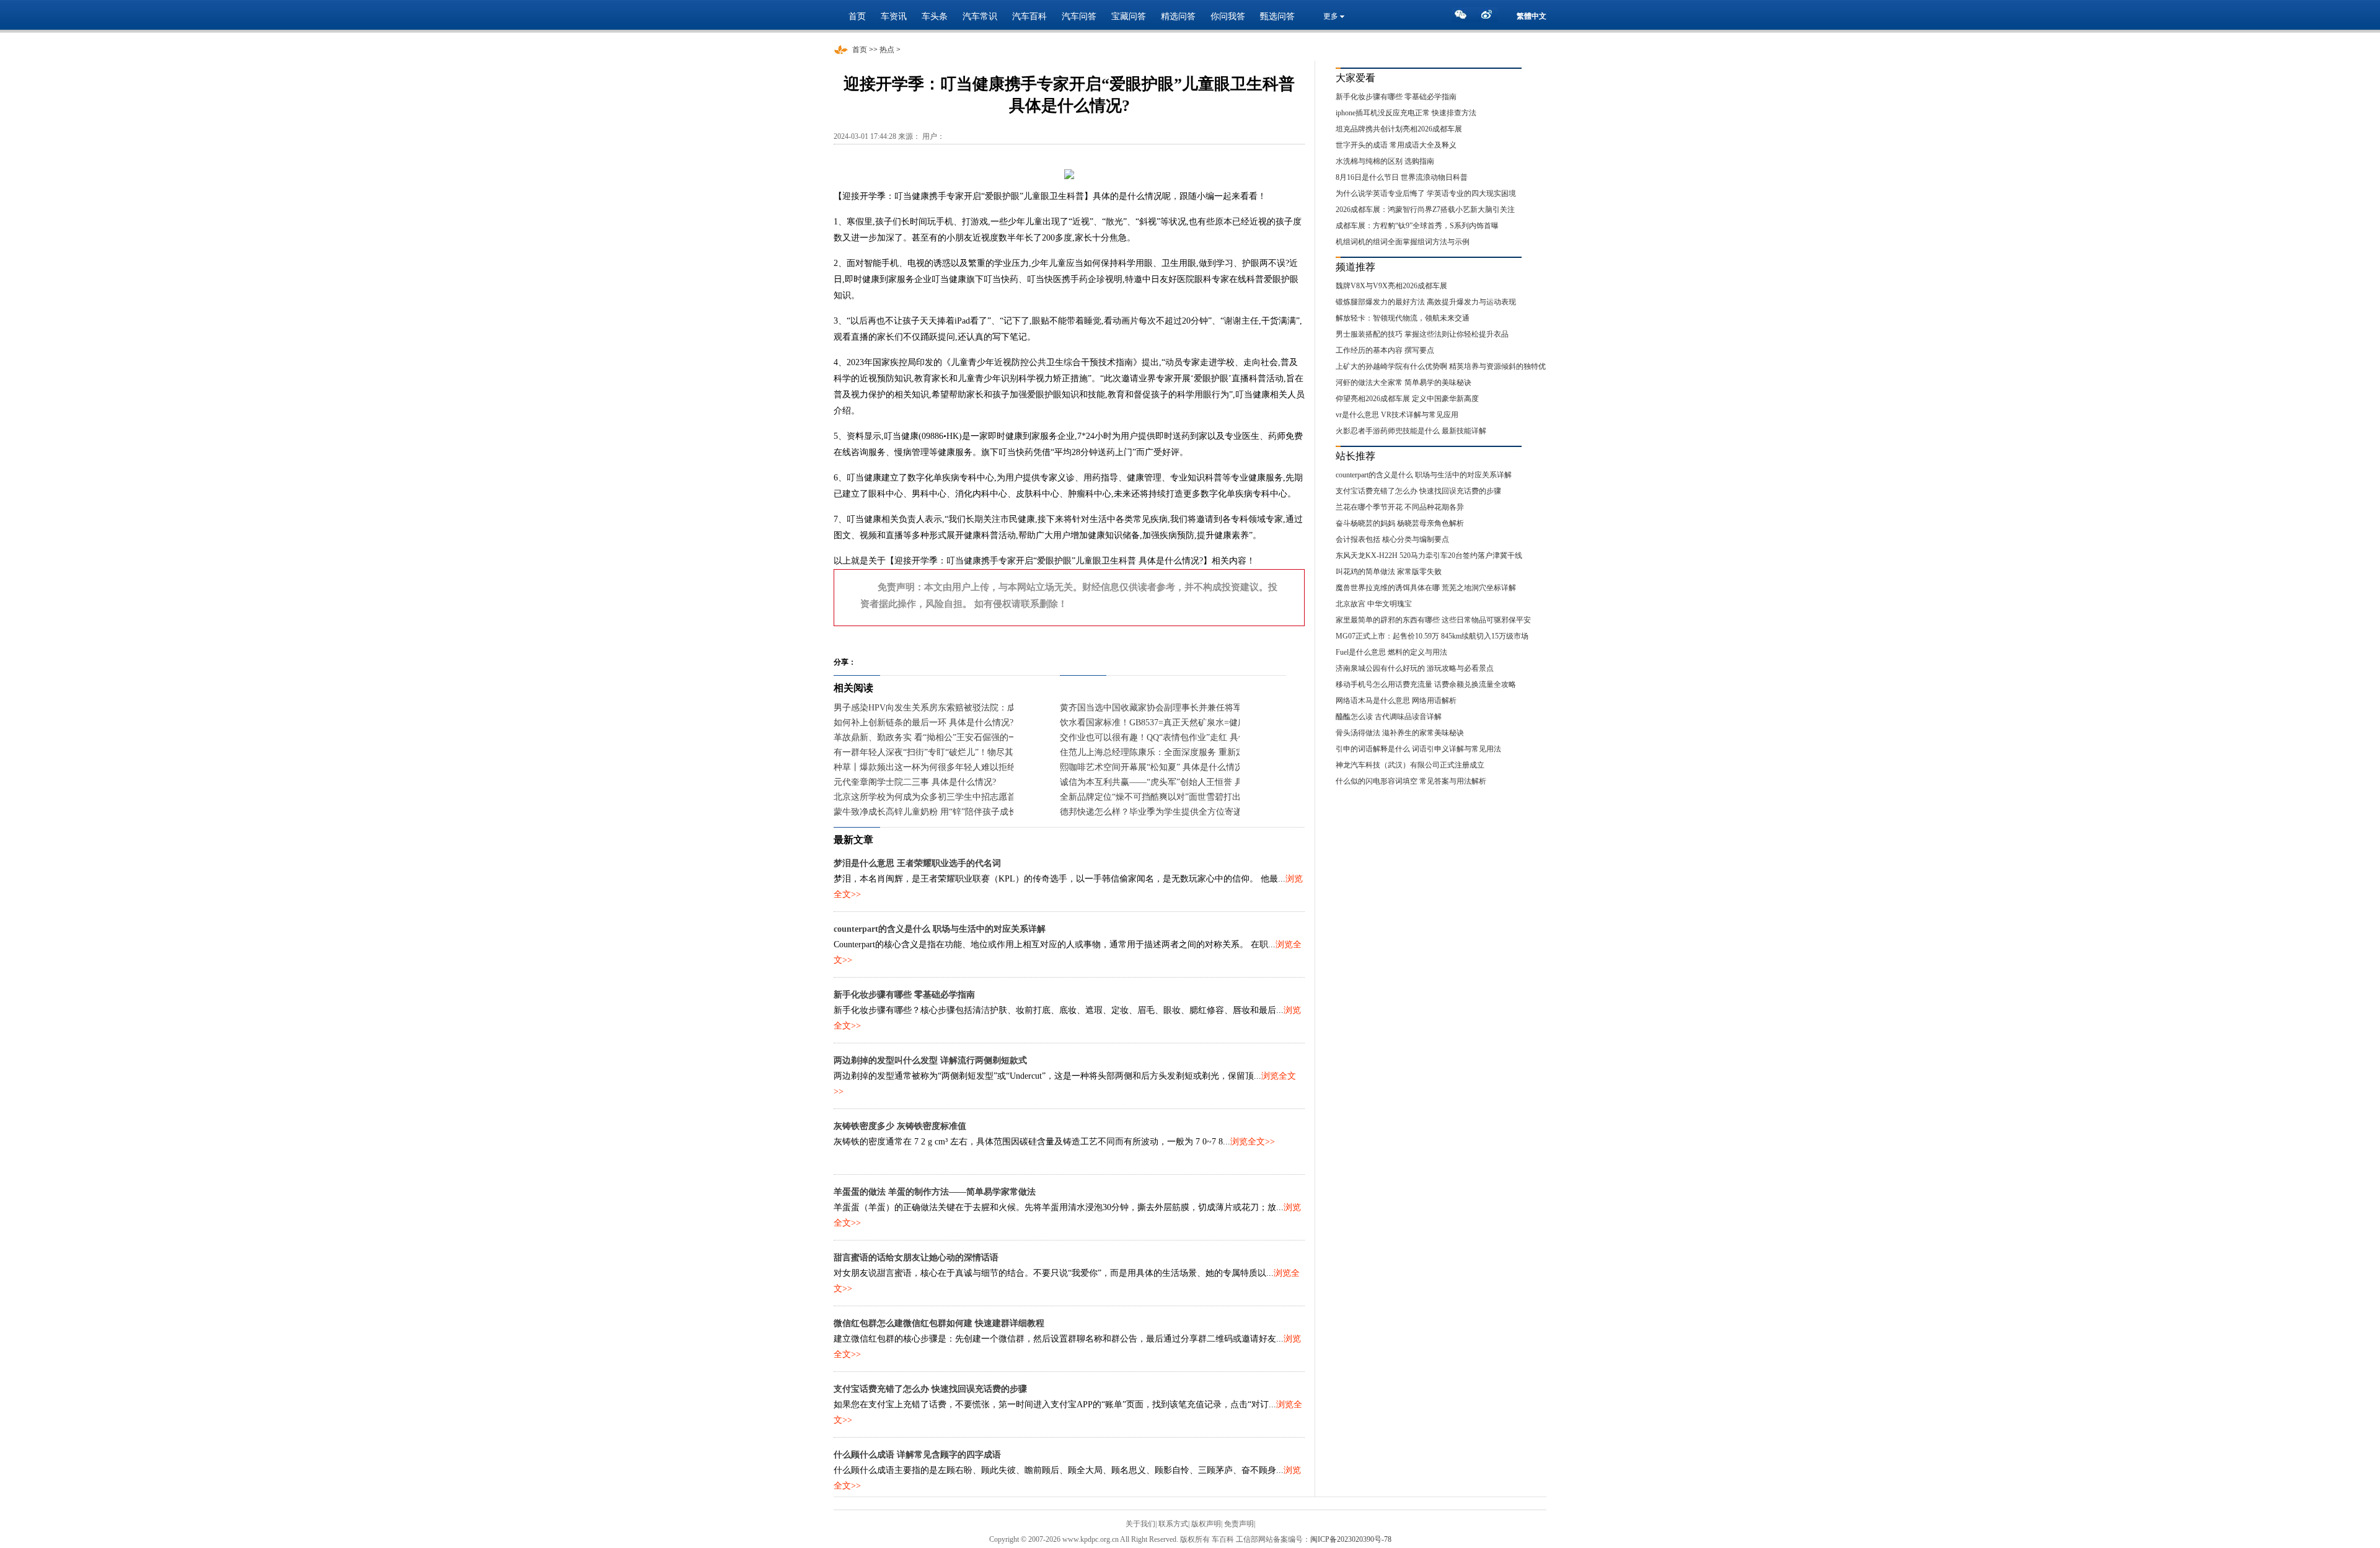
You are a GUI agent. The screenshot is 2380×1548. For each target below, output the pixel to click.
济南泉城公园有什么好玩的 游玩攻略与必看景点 (1415, 668)
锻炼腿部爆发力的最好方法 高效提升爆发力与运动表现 (1426, 302)
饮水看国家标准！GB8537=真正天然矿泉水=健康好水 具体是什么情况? (1195, 723)
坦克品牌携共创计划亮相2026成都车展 (1399, 129)
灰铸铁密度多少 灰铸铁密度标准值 (900, 1126)
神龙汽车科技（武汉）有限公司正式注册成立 (1410, 765)
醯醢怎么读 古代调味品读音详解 (1389, 717)
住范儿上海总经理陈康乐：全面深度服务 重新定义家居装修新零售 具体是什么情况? (1220, 752)
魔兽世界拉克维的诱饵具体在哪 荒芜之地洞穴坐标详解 (1426, 588)
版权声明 (1206, 1524)
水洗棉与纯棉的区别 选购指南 (1385, 161)
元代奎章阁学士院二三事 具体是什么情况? (915, 782)
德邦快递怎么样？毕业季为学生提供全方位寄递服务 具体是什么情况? (1193, 812)
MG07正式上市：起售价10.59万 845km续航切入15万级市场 (1432, 636)
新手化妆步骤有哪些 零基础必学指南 (904, 995)
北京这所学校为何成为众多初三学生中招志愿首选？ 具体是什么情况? (967, 797)
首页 (857, 16)
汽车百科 (1029, 16)
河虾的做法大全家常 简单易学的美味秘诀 (1404, 383)
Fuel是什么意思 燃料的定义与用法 (1391, 652)
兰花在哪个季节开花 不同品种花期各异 (1400, 507)
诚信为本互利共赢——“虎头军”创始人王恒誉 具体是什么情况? (1179, 782)
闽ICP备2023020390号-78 (1351, 1539)
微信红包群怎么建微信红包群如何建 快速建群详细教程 (939, 1323)
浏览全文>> (1253, 1142)
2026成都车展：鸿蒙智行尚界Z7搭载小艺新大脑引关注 (1425, 210)
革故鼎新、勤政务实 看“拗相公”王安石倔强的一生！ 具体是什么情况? (967, 737)
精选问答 (1178, 16)
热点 (887, 50)
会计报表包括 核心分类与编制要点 (1392, 539)
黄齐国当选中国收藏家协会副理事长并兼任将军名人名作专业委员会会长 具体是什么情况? (1232, 708)
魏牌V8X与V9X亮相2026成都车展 (1391, 286)
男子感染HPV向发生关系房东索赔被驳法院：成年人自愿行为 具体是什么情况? (984, 708)
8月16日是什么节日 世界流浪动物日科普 (1402, 177)
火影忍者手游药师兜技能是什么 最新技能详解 (1411, 431)
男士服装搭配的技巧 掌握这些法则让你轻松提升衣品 (1422, 334)
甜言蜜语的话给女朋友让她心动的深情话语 (916, 1258)
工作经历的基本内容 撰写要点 (1385, 350)
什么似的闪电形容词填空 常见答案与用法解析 (1411, 781)
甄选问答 (1277, 16)
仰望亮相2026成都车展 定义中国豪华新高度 (1407, 399)
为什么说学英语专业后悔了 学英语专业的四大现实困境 (1426, 193)
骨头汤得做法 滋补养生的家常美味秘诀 (1400, 733)
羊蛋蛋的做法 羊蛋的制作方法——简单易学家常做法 (935, 1192)
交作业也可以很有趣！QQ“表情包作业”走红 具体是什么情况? (1177, 737)
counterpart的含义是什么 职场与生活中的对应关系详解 (940, 929)
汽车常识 (980, 16)
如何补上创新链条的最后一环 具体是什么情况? (923, 723)
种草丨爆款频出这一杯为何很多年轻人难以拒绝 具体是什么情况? (958, 767)
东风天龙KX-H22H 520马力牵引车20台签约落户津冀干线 (1429, 555)
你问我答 (1228, 16)
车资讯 (894, 16)
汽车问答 (1079, 16)
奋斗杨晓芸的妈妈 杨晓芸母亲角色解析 (1400, 523)
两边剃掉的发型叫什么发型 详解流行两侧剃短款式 (930, 1060)
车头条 (935, 16)
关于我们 (1140, 1524)
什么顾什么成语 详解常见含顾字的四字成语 (917, 1455)
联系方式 (1173, 1524)
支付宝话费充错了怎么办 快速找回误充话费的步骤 (930, 1389)
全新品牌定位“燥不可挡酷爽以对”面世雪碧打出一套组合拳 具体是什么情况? (1205, 797)
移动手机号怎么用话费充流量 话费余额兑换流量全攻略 (1426, 684)
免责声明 (1239, 1524)
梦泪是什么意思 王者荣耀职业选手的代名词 (917, 863)
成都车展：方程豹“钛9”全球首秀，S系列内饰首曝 (1417, 226)
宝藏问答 (1129, 16)
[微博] (1489, 18)
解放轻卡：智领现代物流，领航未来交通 (1403, 318)
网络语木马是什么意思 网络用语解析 (1396, 701)
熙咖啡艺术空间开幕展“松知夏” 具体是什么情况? (1153, 767)
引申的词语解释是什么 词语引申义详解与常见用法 (1418, 749)
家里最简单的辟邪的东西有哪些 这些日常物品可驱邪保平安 (1433, 620)
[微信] (1464, 18)
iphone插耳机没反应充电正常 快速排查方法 (1406, 113)
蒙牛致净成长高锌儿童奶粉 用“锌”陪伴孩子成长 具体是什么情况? (959, 812)
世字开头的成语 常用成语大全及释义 (1396, 145)
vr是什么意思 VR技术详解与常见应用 (1397, 415)
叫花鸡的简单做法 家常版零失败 (1389, 572)
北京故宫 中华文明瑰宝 (1374, 604)
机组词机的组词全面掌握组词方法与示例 (1403, 242)
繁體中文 (1532, 16)
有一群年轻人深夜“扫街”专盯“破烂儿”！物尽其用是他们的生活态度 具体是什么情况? (996, 752)
